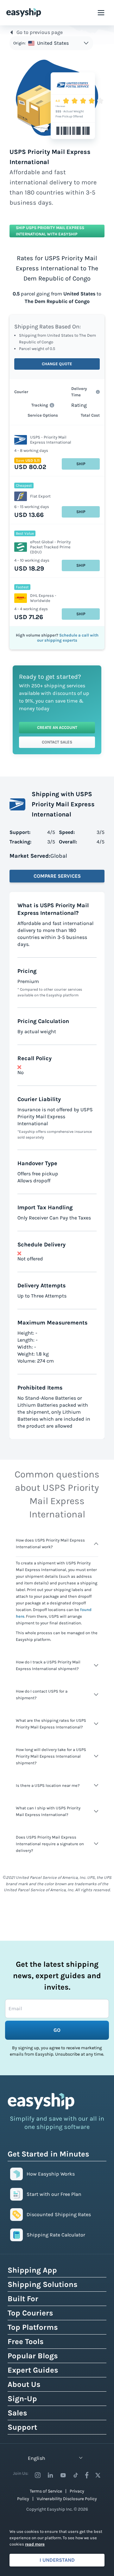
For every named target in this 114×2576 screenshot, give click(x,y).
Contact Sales (57, 742)
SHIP (81, 464)
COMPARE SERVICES (57, 876)
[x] (98, 2475)
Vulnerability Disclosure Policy (67, 2499)
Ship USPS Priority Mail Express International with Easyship (50, 231)
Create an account (57, 727)
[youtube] (63, 2475)
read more (35, 2544)
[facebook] (87, 2475)
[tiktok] (76, 2475)
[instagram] (38, 2475)
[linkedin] (50, 2475)
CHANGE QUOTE (57, 364)
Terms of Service (46, 2491)
